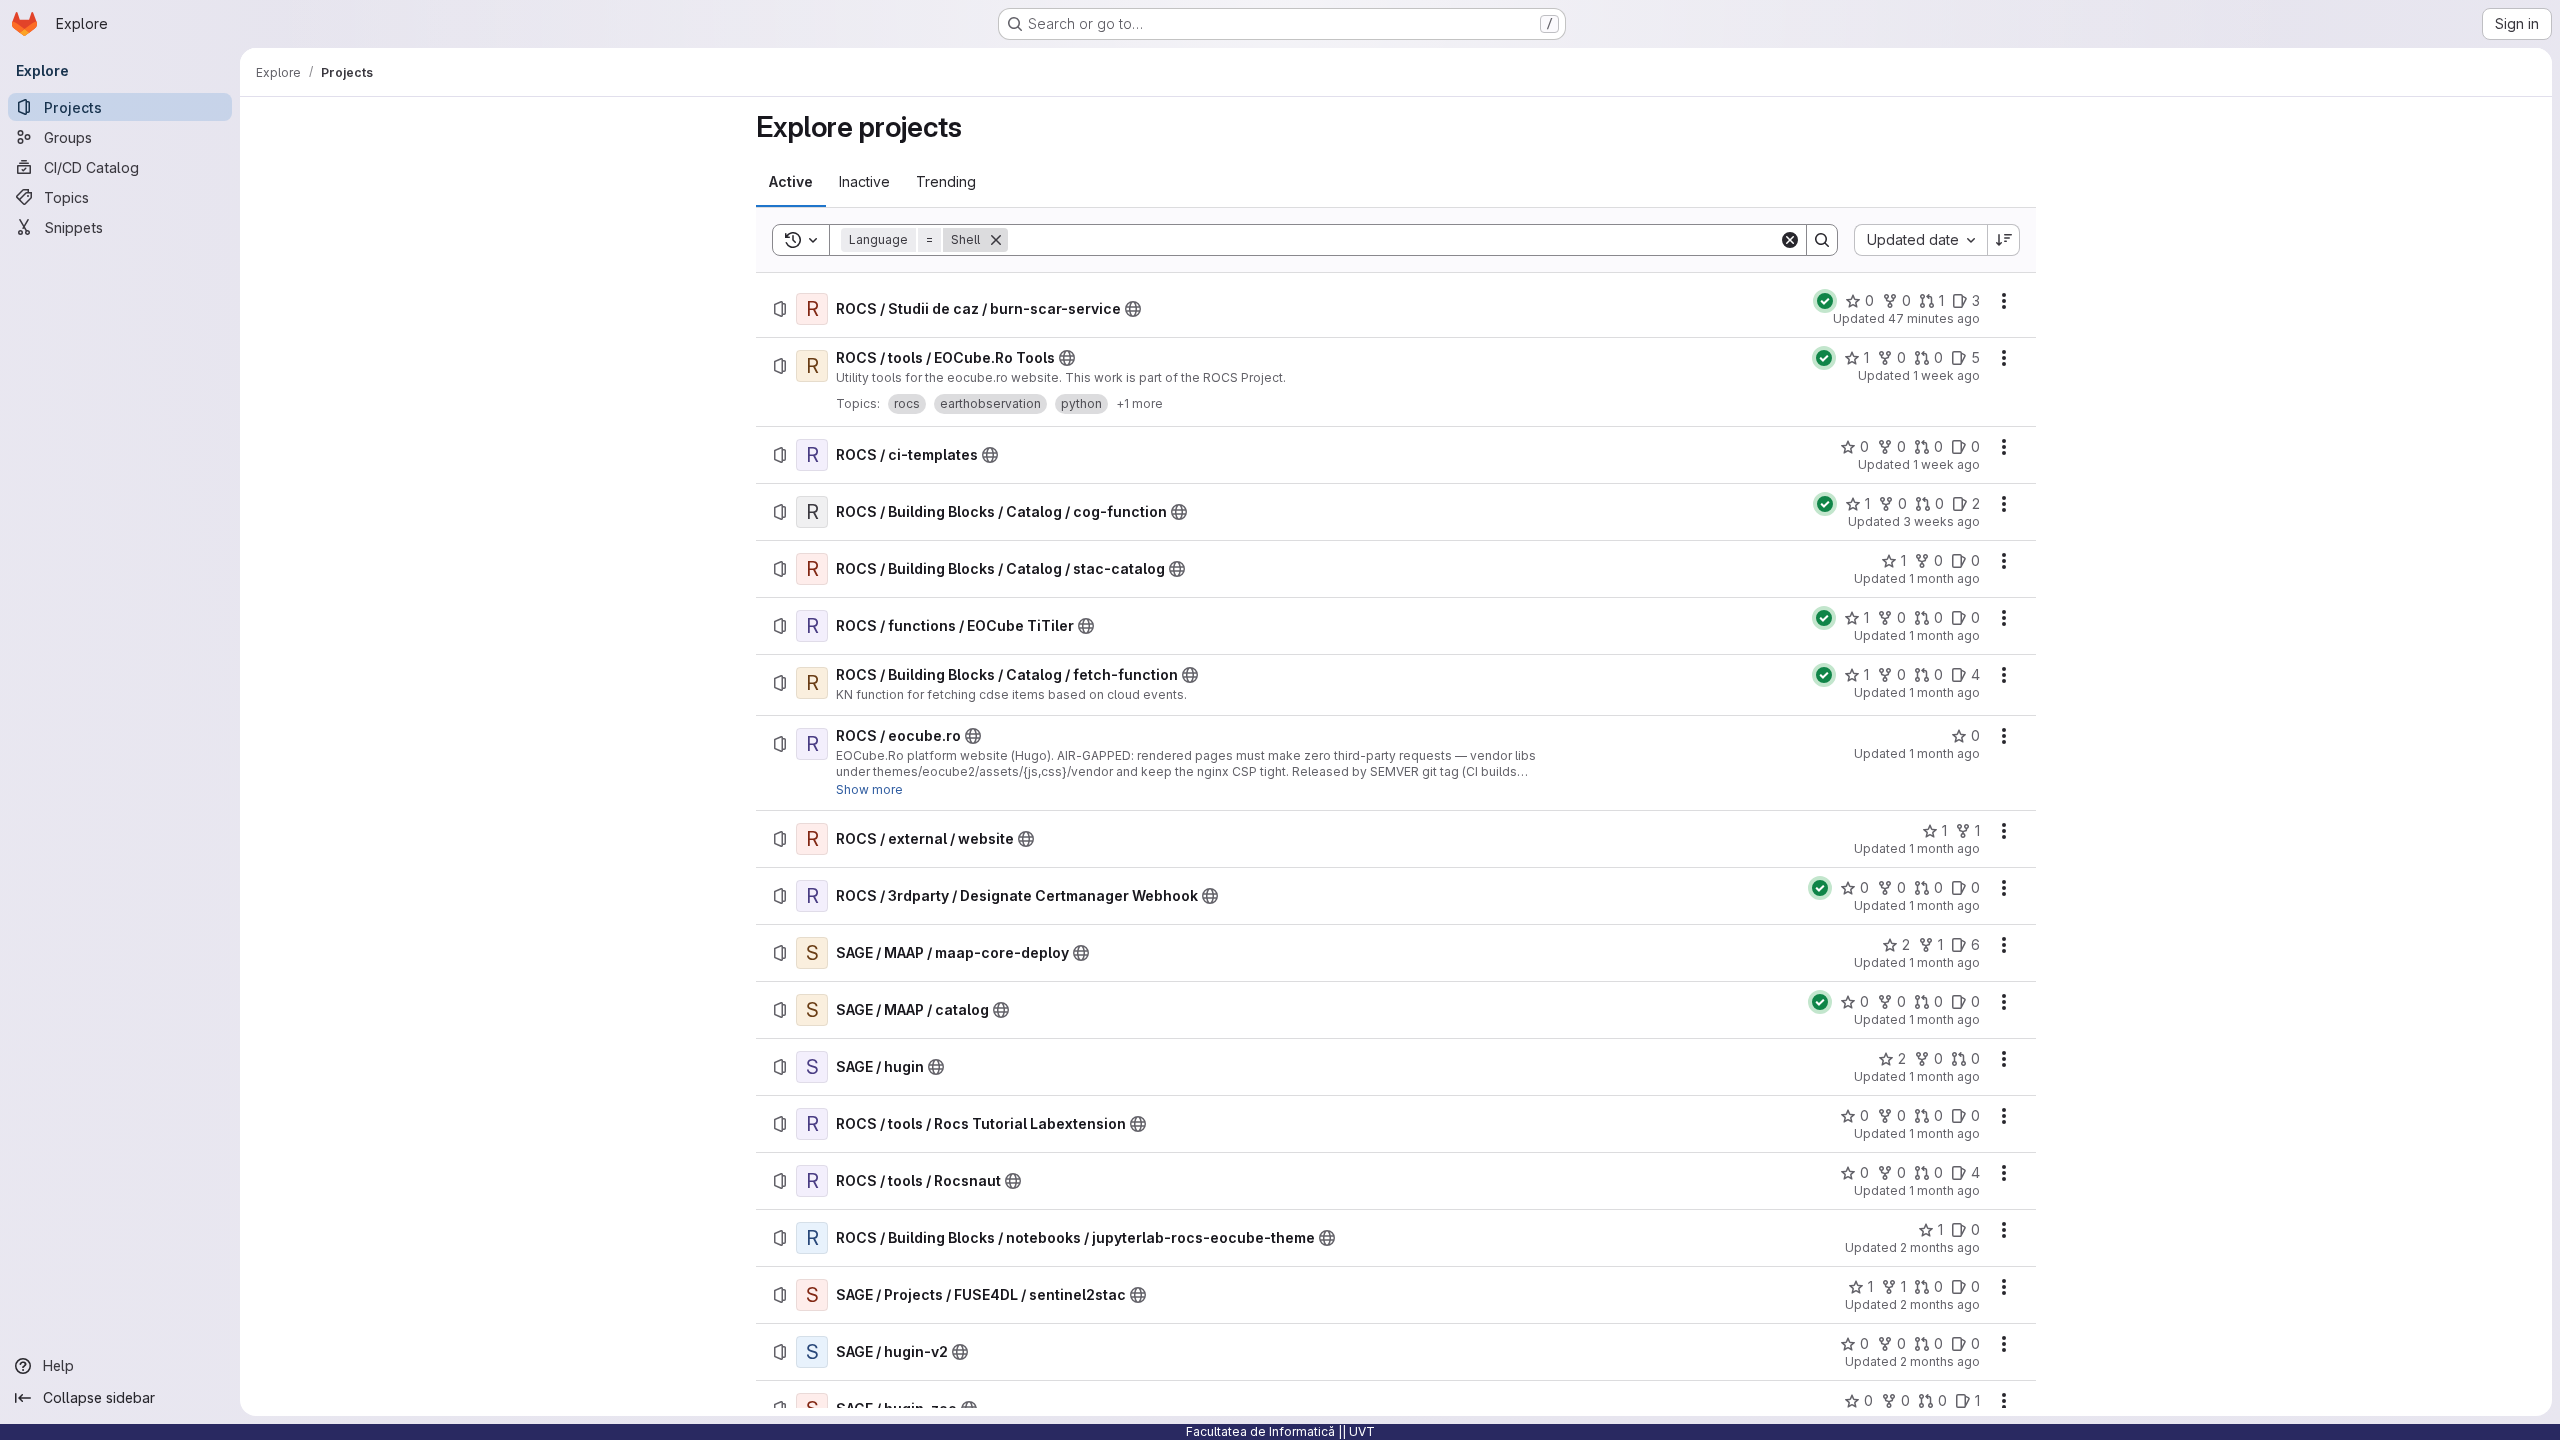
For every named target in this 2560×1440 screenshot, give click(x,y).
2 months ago (1940, 1247)
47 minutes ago (1934, 318)
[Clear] (1790, 240)
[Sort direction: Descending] (2004, 240)
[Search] (1822, 240)
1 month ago (1944, 578)
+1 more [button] (1139, 403)
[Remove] (996, 240)
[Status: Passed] (1825, 301)
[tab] (791, 182)
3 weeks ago (1941, 521)
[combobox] (1920, 240)
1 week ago (1946, 375)
